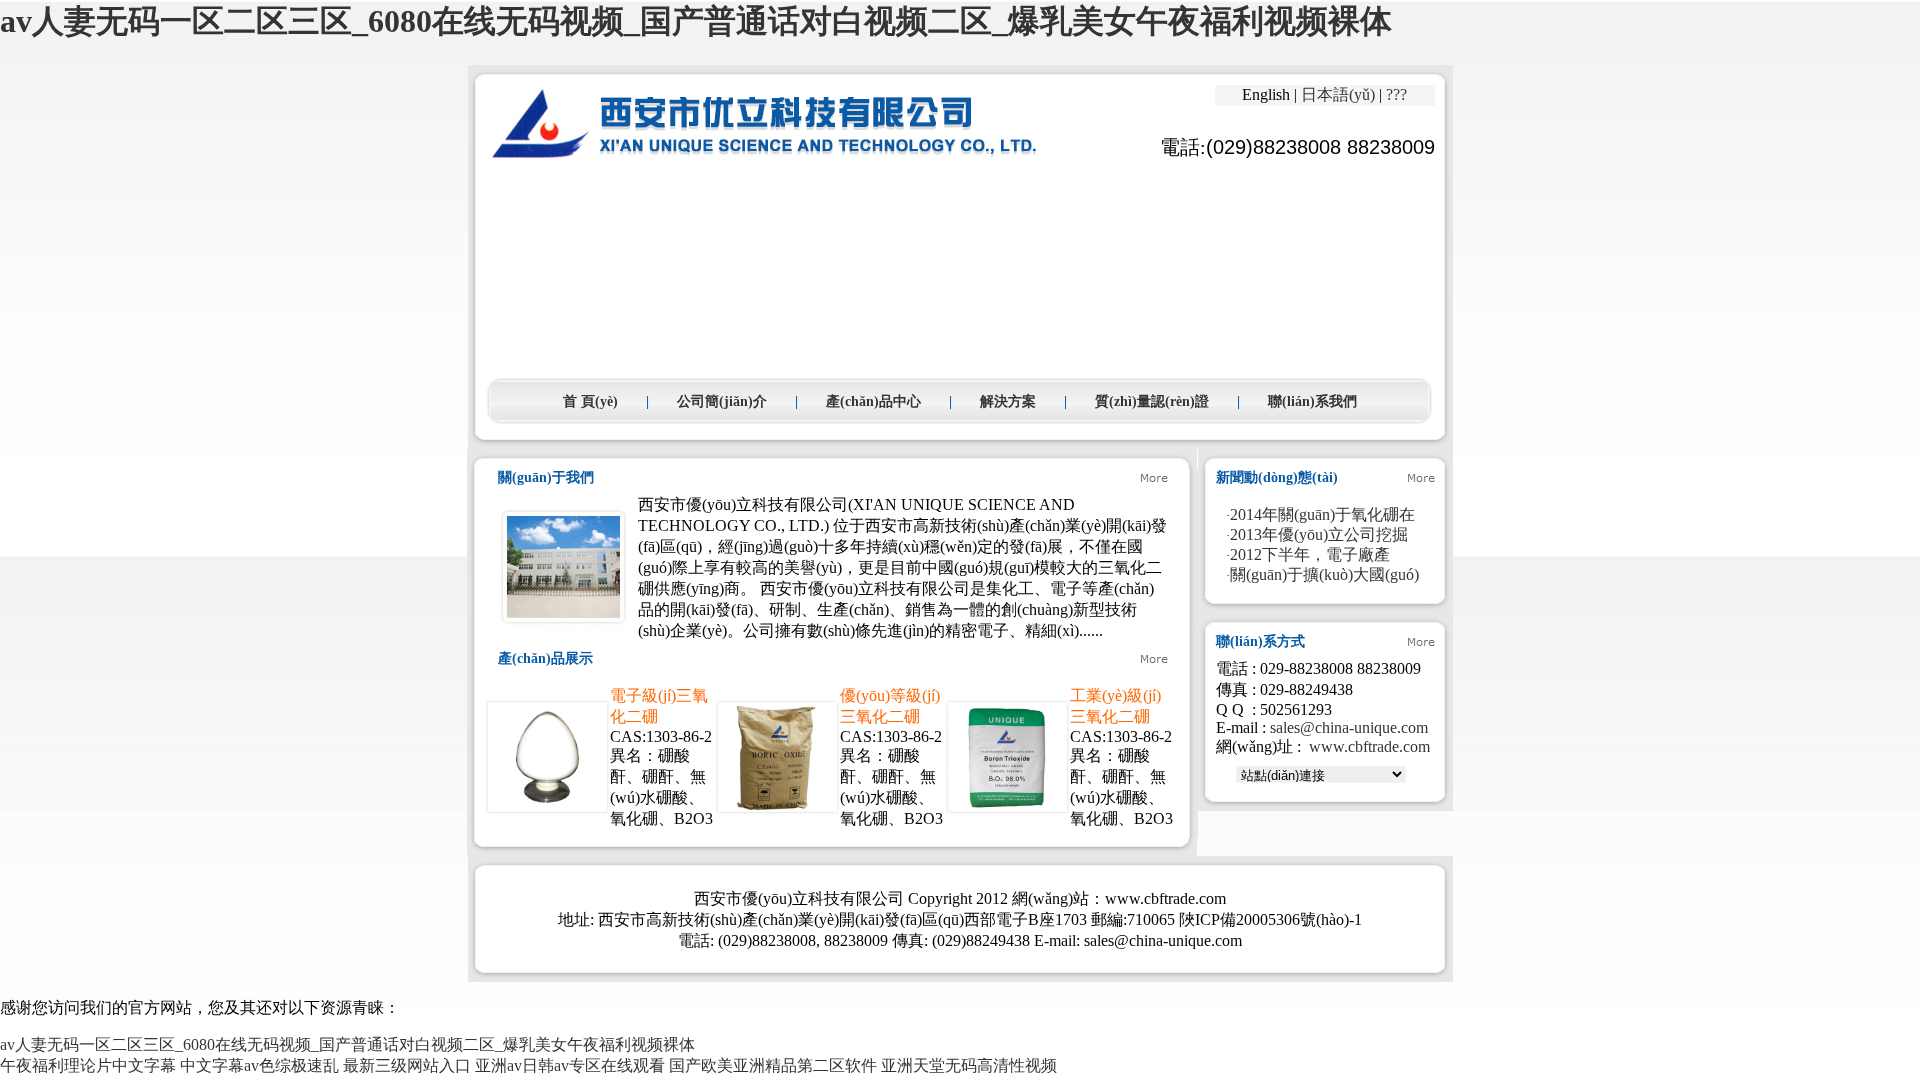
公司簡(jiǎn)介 (722, 401)
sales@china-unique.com (1349, 727)
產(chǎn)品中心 (873, 401)
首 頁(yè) (590, 401)
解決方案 (1008, 401)
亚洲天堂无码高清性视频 (969, 1065)
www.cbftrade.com (1369, 746)
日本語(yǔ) (1338, 94)
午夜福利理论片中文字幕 (88, 1065)
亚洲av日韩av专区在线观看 (570, 1065)
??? (1396, 94)
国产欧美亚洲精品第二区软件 (773, 1065)
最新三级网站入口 (407, 1065)
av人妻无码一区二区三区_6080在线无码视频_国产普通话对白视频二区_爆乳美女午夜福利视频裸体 (696, 21)
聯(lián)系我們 (1312, 401)
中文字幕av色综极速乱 (259, 1065)
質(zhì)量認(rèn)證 (1152, 401)
